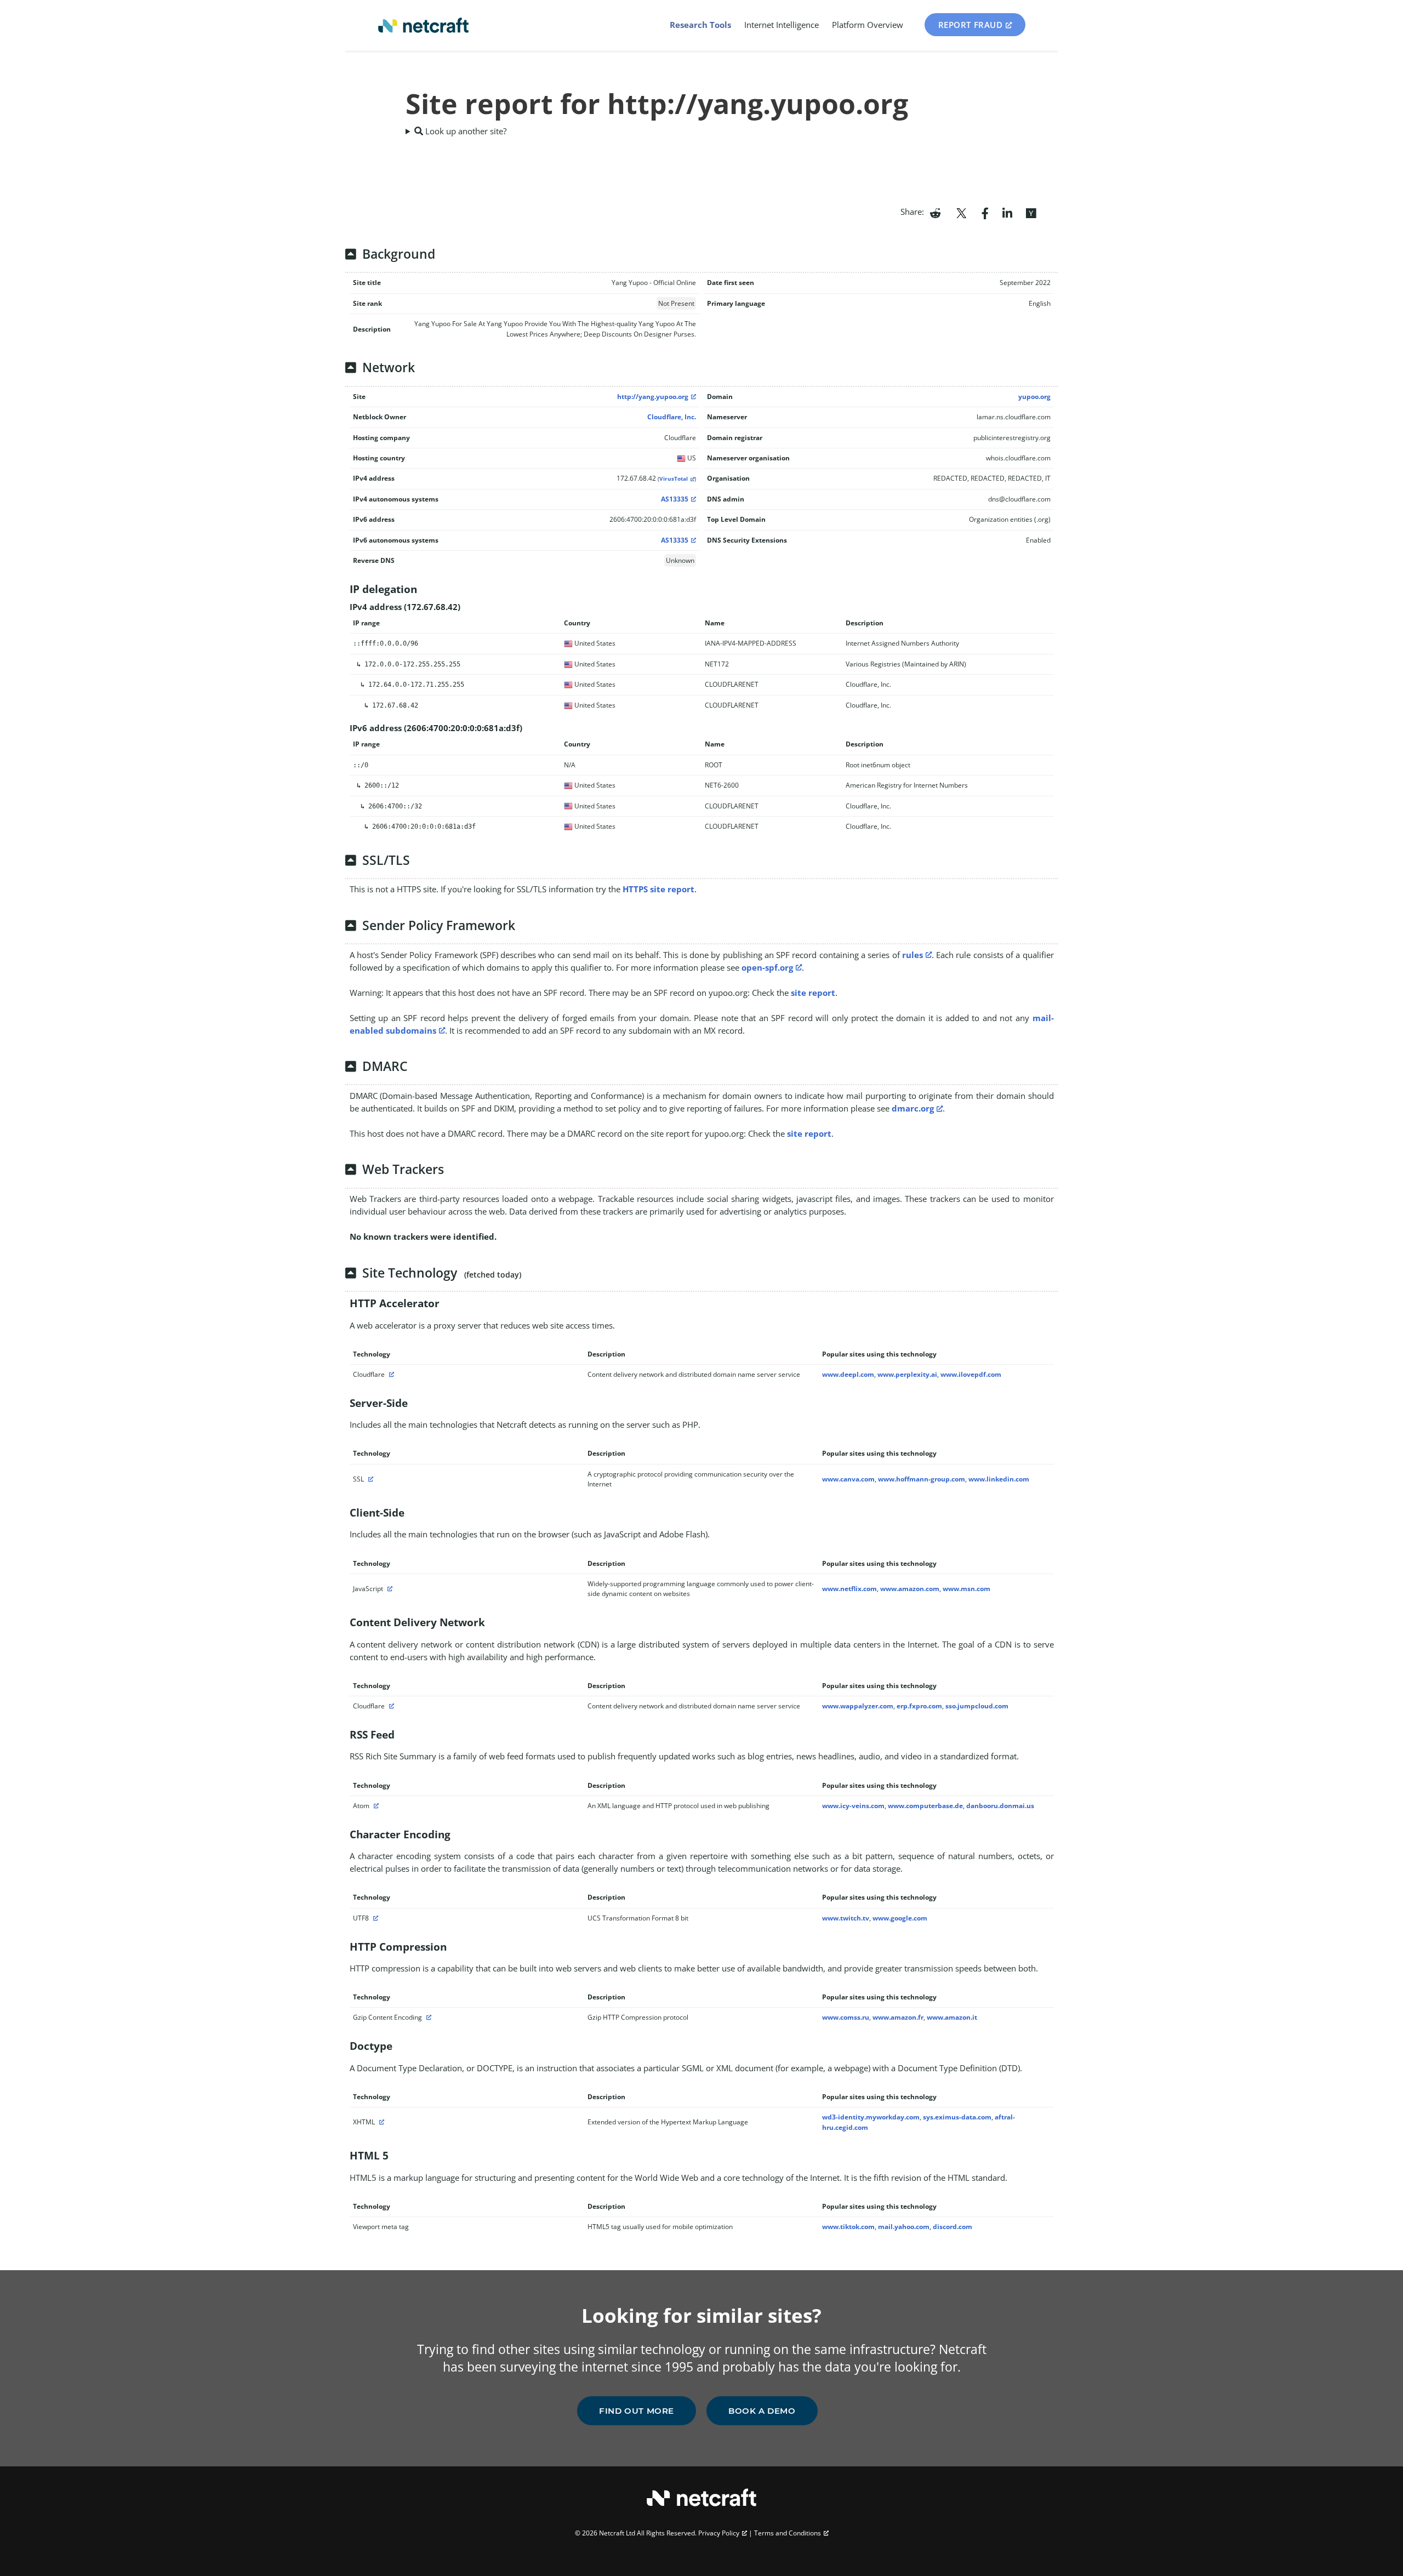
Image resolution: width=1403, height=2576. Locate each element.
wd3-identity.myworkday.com (871, 2117)
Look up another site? (465, 131)
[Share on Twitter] (961, 212)
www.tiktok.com (848, 2227)
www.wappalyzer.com (858, 1706)
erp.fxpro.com (919, 1706)
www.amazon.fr (898, 2017)
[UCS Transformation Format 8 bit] (374, 1918)
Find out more (637, 2411)
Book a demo (762, 2411)
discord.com (953, 2227)
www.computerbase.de (925, 1806)
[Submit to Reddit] (935, 212)
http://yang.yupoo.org (653, 397)
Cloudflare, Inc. (672, 417)
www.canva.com (848, 1479)
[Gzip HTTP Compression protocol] (427, 2017)
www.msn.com (966, 1589)
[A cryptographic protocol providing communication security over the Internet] (369, 1479)
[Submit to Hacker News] (1031, 212)
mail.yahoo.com (904, 2227)
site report (813, 993)
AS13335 (675, 499)
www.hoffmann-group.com (922, 1479)
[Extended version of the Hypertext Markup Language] (380, 2122)
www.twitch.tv (846, 1918)
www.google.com (900, 1918)
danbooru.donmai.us (1000, 1806)
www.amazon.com (910, 1589)
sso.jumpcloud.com (977, 1706)
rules (912, 955)
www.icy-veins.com (853, 1806)
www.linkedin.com (999, 1479)
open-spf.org (767, 967)
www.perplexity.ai (907, 1374)
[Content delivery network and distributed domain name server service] (390, 1374)
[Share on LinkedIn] (1007, 212)
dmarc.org (913, 1108)
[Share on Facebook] (985, 212)
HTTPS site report (658, 889)
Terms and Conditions (788, 2533)
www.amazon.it (952, 2017)
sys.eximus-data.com (957, 2117)
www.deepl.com (848, 1374)
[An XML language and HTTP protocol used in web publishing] (375, 1806)
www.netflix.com (849, 1589)
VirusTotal (674, 479)
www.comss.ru (846, 2017)
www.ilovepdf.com (971, 1374)
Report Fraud (971, 25)
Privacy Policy (719, 2533)
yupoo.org (1034, 397)
